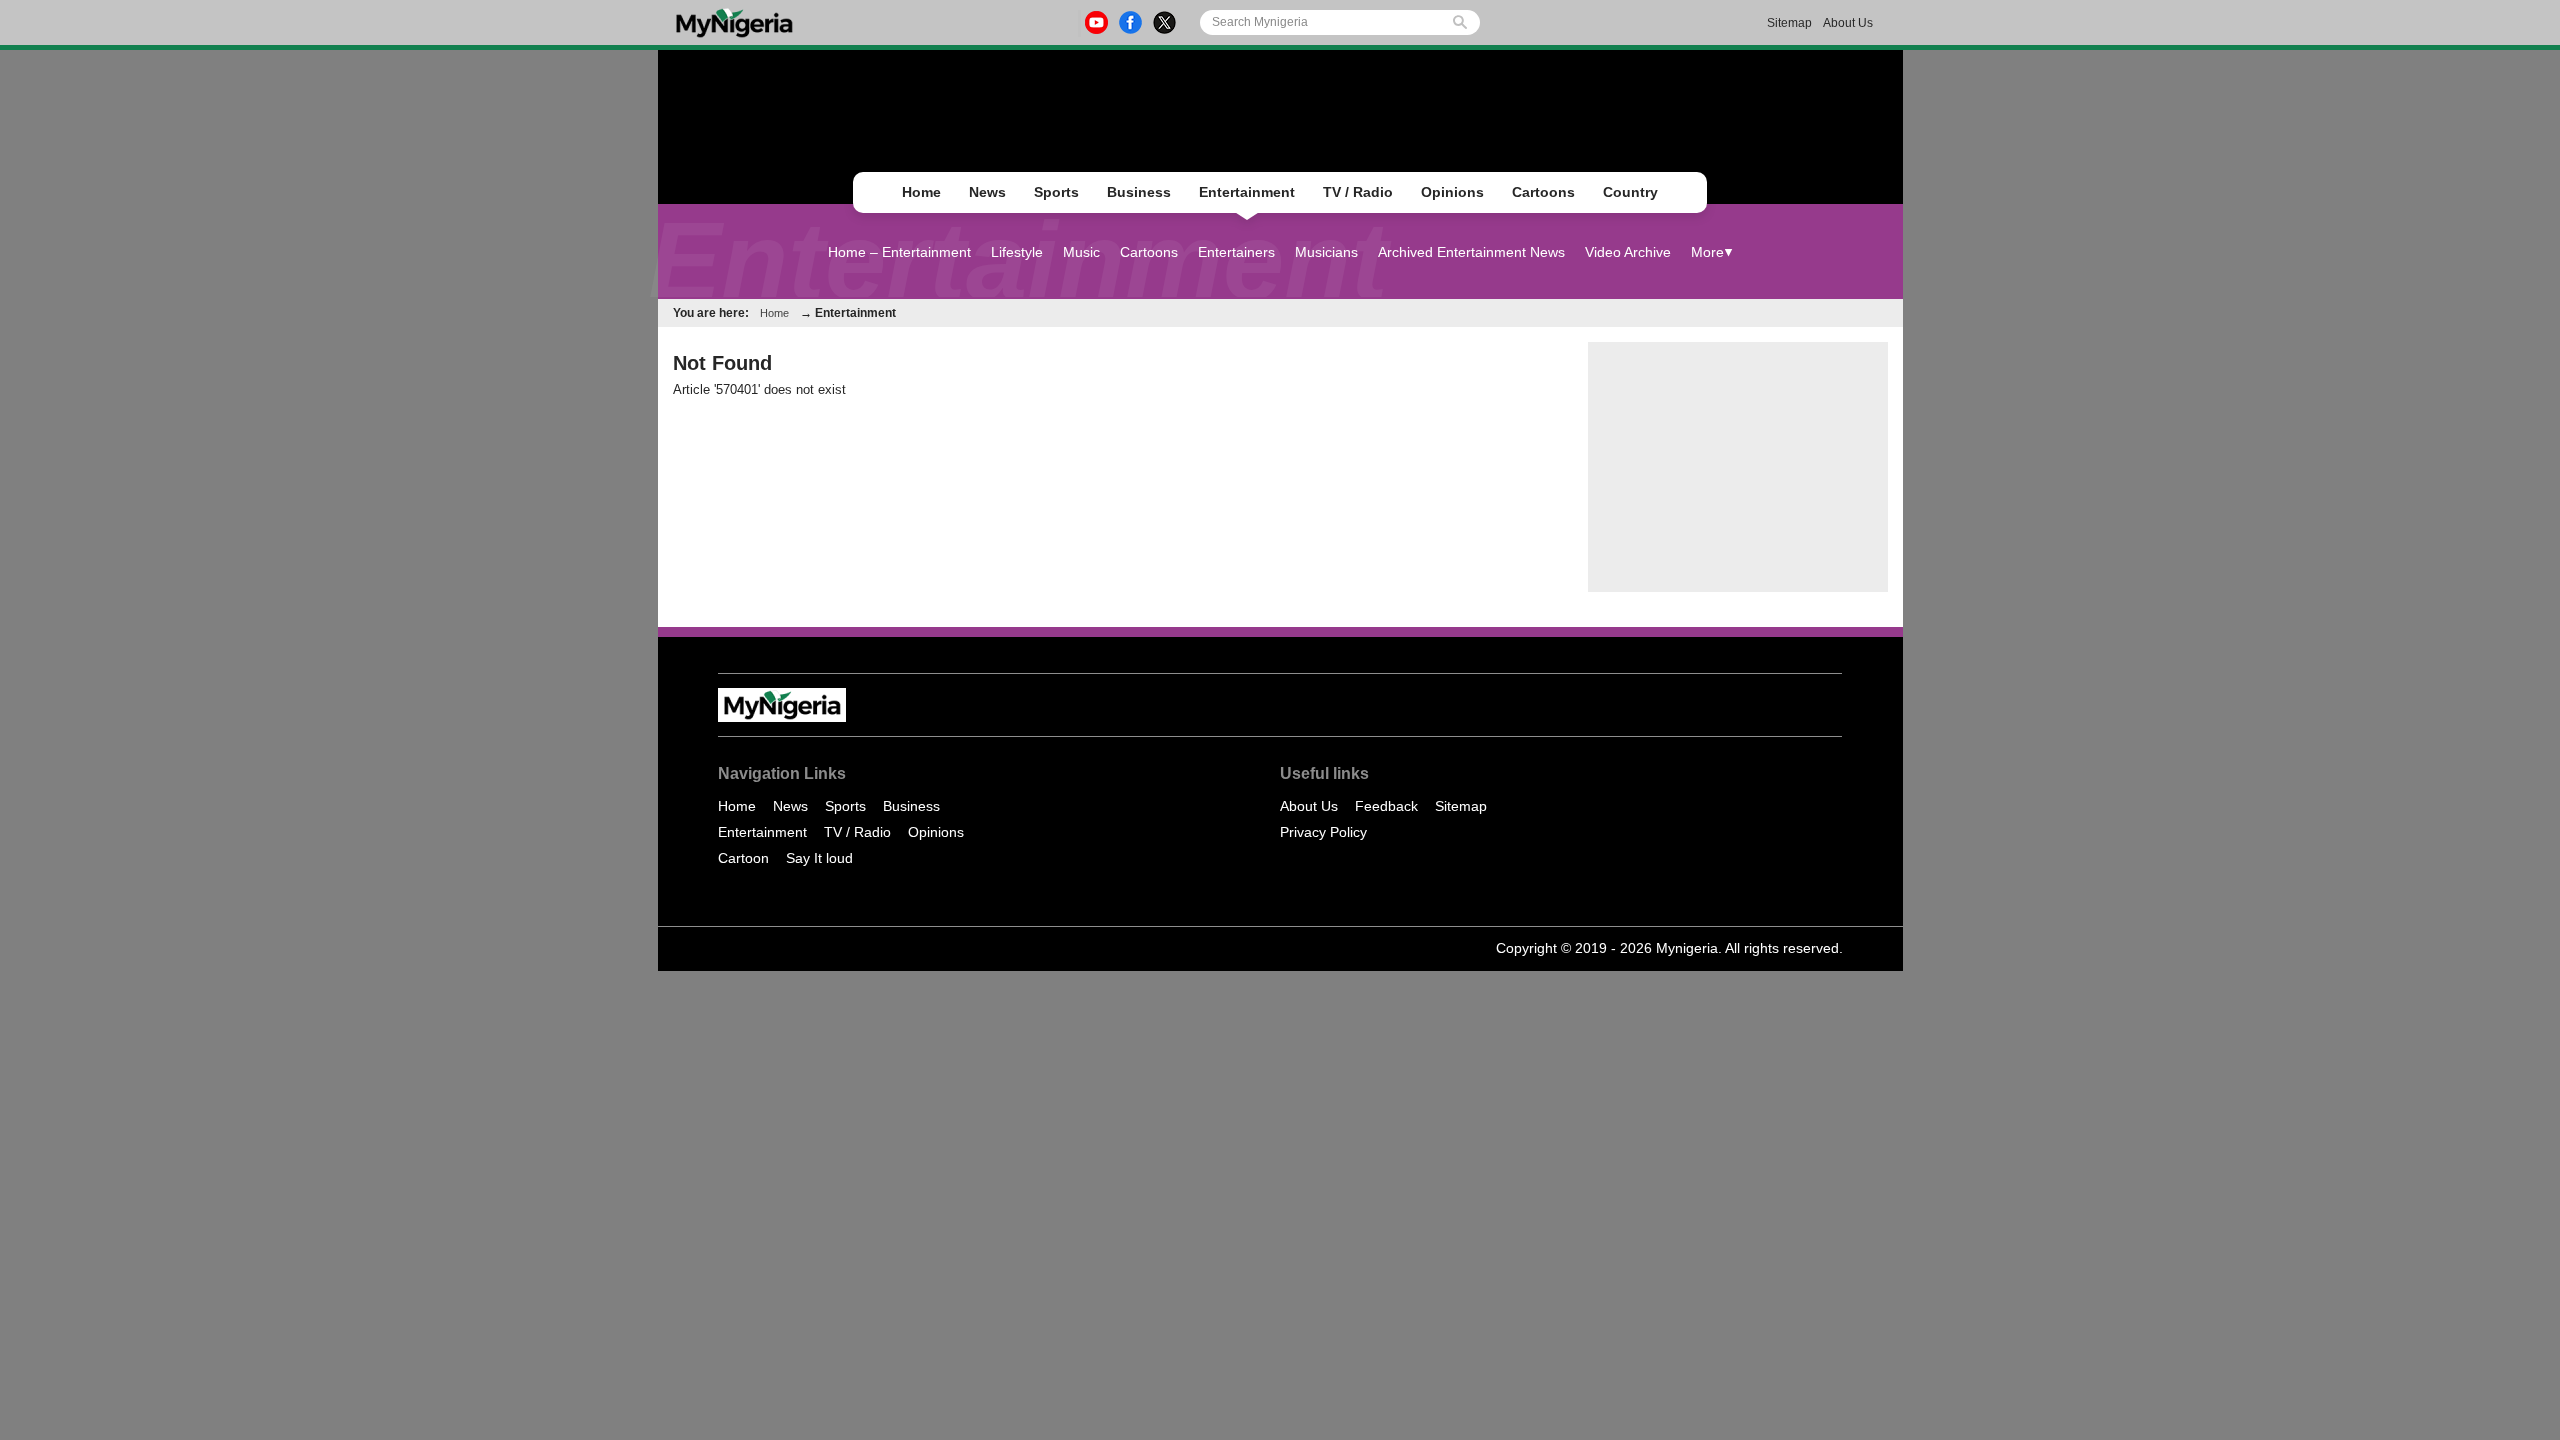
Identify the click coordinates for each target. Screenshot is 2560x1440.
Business (1139, 192)
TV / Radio (1358, 192)
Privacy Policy (1323, 832)
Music (1081, 252)
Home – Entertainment (899, 252)
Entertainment (1247, 192)
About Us (1848, 23)
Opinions (1452, 192)
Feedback (1386, 806)
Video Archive (1628, 252)
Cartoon (743, 858)
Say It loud (819, 858)
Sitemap (1789, 23)
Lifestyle (1017, 252)
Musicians (1326, 252)
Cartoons (1543, 192)
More (1707, 252)
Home (921, 192)
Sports (1056, 192)
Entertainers (1236, 252)
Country (1630, 192)
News (987, 192)
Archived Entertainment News (1471, 252)
